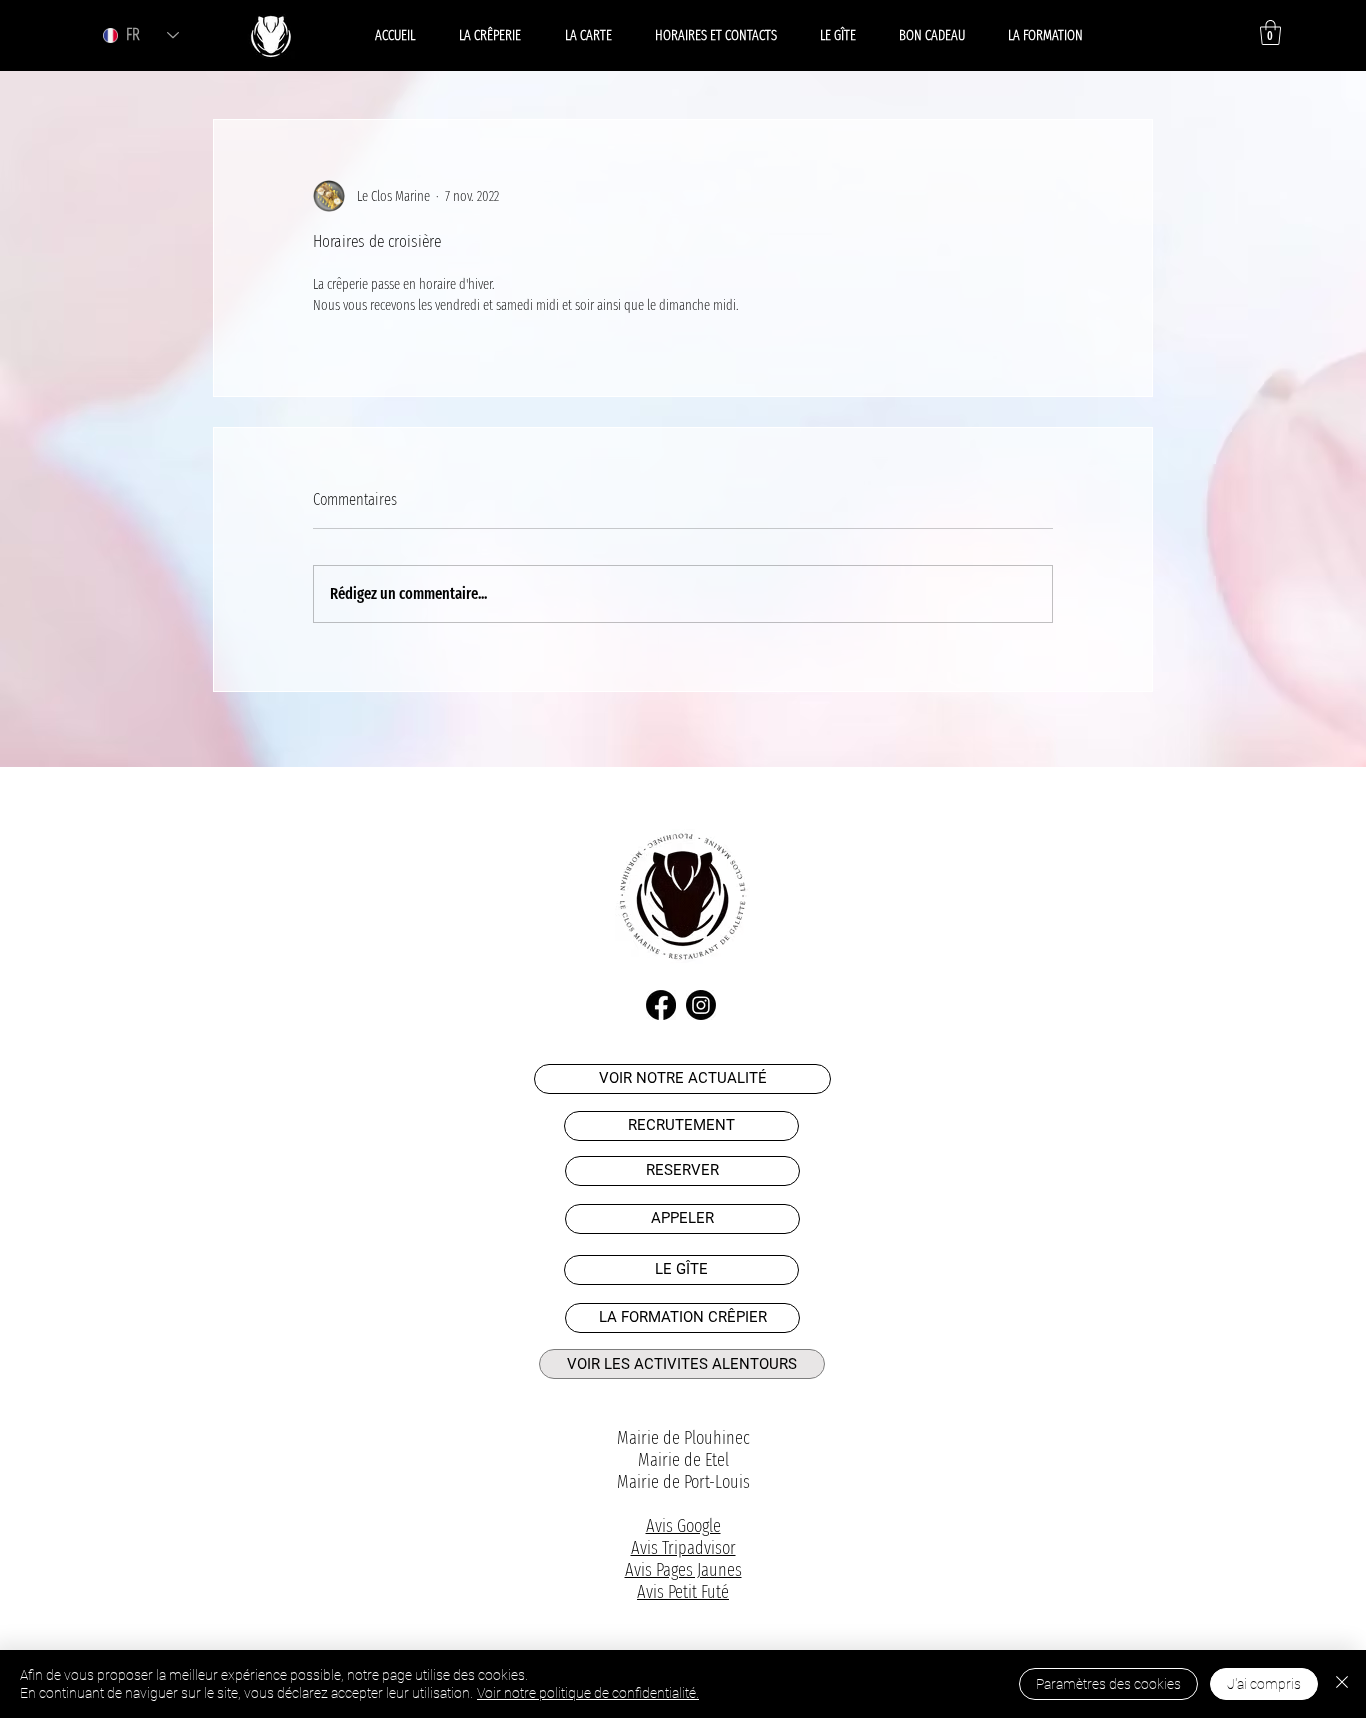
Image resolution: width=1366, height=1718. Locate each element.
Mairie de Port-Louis (683, 1482)
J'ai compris (1264, 1684)
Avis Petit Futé (683, 1592)
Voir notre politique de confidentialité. (588, 1693)
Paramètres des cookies (1108, 1684)
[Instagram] (701, 1005)
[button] (1270, 32)
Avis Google (683, 1526)
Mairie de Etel (683, 1460)
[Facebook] (661, 1005)
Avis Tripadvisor (683, 1548)
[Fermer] (1342, 1684)
